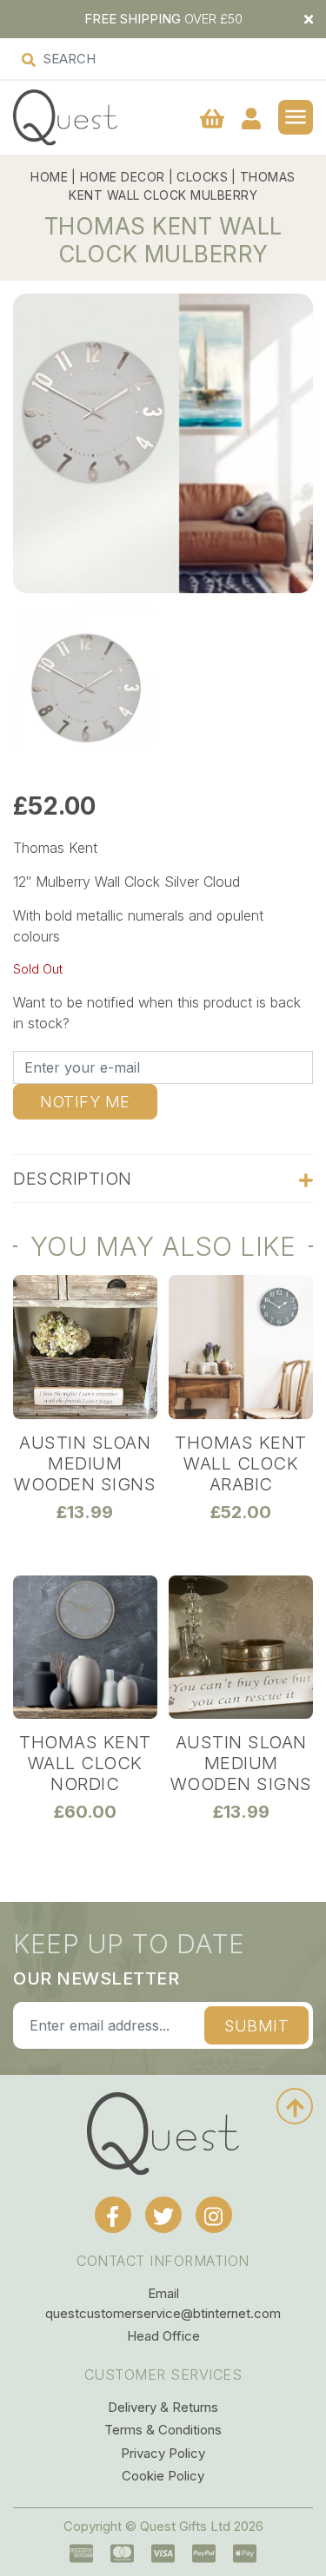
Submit (256, 2026)
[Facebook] (113, 2215)
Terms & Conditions (163, 2430)
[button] (296, 117)
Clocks (202, 177)
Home (49, 177)
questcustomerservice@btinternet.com (163, 2313)
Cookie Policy (163, 2476)
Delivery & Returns (163, 2407)
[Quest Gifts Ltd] (163, 2133)
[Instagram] (214, 2215)
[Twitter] (163, 2215)
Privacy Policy (163, 2453)
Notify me (85, 1102)
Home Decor (123, 177)
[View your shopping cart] (212, 118)
